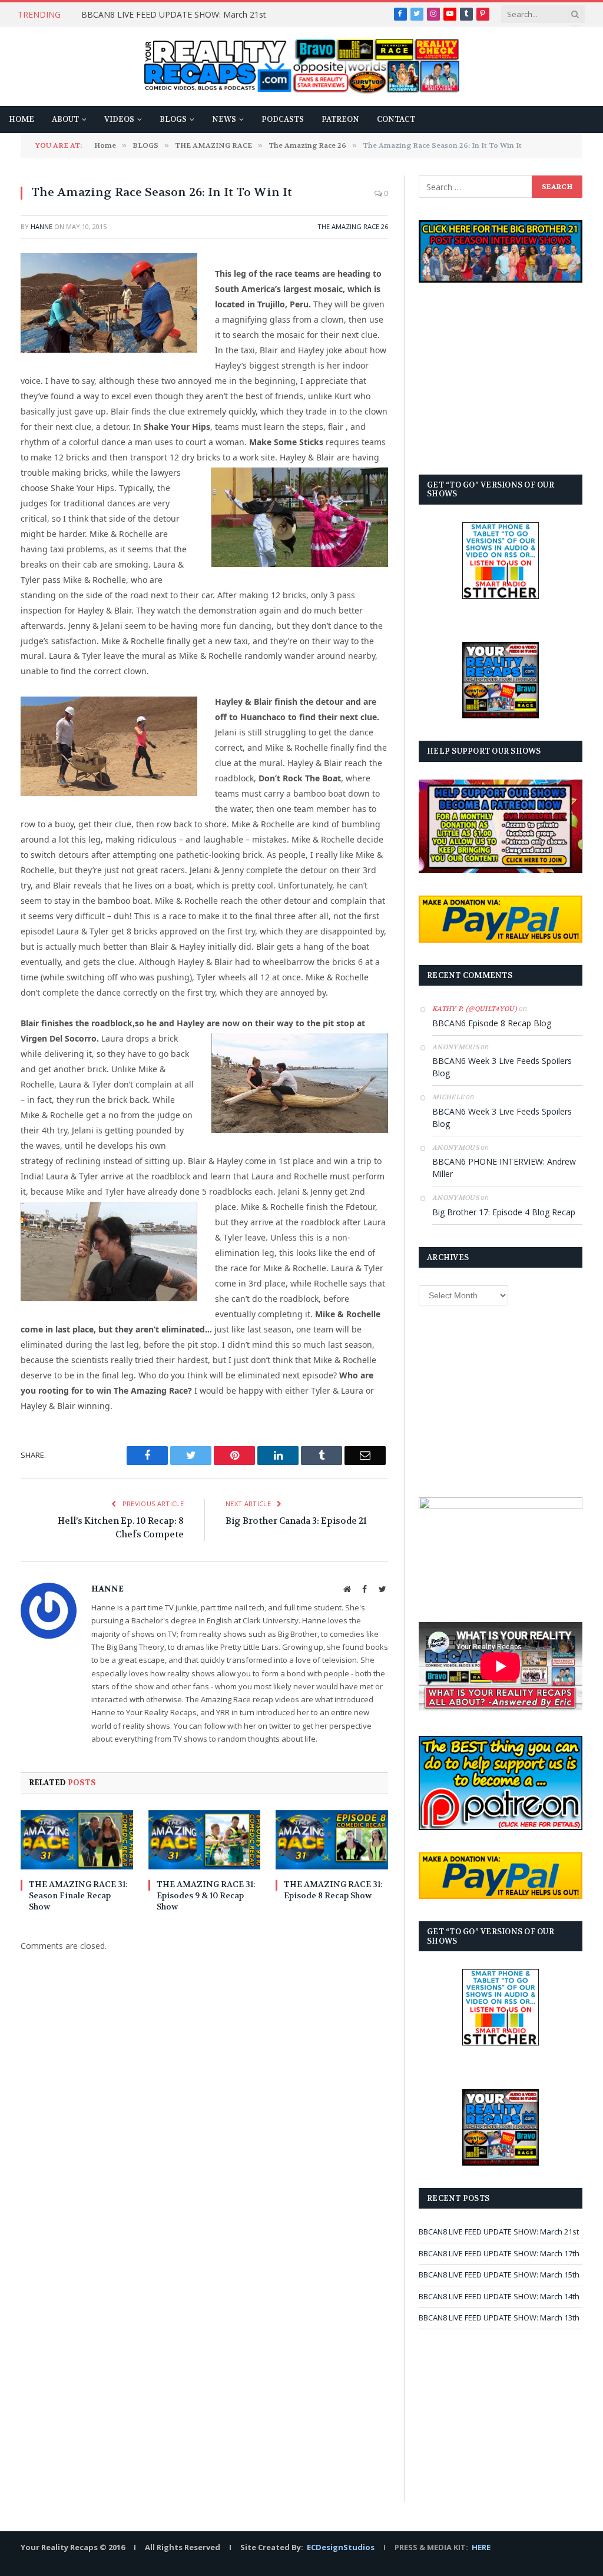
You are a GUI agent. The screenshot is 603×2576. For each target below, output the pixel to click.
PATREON (340, 120)
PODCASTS (283, 120)
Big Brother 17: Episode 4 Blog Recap (504, 1212)
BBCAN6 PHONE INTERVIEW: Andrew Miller (504, 1168)
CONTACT (396, 120)
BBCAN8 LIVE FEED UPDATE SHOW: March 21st (174, 15)
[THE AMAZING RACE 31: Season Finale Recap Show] (77, 1840)
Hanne (42, 226)
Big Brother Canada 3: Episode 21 (296, 1521)
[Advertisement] (501, 379)
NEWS (224, 120)
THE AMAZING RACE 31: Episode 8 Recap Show (333, 1890)
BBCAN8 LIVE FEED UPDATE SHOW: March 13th (499, 2318)
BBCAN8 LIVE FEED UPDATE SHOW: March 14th (499, 2296)
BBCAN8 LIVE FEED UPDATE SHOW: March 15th (499, 2275)
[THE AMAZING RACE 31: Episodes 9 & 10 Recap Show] (205, 1840)
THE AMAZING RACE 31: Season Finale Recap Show (78, 1895)
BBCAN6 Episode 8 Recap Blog (492, 1023)
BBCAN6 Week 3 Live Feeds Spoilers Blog (502, 1067)
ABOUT (65, 120)
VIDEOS (119, 120)
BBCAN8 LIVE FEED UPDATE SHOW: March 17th (499, 2253)
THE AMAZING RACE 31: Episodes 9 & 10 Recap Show (206, 1895)
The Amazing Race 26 (353, 226)
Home (21, 120)
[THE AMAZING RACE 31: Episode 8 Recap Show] (332, 1840)
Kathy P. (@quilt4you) (475, 1009)
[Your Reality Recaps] (302, 67)
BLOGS (173, 120)
